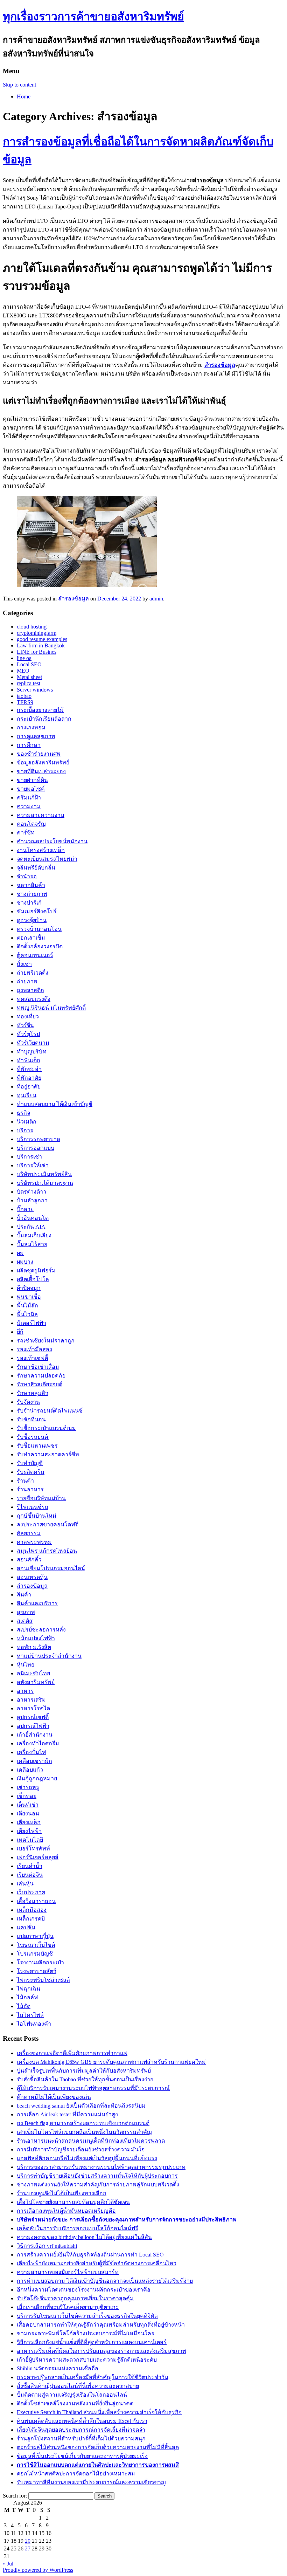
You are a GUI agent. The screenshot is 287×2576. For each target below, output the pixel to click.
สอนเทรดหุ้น (32, 1577)
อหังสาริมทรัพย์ (36, 1682)
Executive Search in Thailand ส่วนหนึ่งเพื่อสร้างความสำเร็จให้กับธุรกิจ (99, 2412)
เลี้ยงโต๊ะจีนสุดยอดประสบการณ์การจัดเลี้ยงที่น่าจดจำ (81, 2430)
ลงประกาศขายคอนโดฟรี (47, 1524)
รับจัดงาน (28, 1402)
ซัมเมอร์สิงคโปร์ (37, 911)
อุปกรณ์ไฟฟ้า (33, 1726)
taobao (24, 696)
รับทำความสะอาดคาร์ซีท (48, 1454)
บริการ (25, 1130)
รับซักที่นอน (31, 1419)
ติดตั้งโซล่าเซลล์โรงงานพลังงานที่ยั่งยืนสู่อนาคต (75, 2403)
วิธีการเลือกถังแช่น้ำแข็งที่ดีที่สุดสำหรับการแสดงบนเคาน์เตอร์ (92, 2342)
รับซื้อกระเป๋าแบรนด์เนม (46, 1428)
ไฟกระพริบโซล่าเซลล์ (43, 1980)
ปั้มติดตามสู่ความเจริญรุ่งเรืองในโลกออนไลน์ (72, 2395)
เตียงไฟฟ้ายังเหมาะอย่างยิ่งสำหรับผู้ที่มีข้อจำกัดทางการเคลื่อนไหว (97, 2263)
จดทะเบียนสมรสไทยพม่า (47, 859)
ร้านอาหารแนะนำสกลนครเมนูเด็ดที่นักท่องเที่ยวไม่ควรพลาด (91, 2141)
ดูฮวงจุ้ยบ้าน (32, 920)
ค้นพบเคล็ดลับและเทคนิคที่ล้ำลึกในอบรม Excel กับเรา (82, 2421)
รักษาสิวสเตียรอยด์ (40, 1384)
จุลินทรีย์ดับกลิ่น (36, 868)
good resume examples (42, 639)
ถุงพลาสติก (30, 990)
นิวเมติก (27, 1122)
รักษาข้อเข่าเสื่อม (38, 1367)
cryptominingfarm (37, 633)
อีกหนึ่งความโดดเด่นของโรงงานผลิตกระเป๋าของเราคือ (84, 2290)
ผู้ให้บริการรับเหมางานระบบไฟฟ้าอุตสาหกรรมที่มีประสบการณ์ (93, 2088)
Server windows (35, 690)
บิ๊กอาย (25, 1209)
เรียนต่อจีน (30, 1875)
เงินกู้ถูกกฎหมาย (37, 1778)
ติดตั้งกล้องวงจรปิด (40, 946)
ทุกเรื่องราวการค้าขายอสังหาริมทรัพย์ (93, 16)
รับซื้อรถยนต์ (33, 1437)
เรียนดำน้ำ (30, 1866)
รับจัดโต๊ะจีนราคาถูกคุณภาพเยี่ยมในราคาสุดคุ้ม (75, 2298)
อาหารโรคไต (33, 1708)
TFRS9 (25, 702)
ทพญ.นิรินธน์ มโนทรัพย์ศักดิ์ (51, 1008)
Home (24, 97)
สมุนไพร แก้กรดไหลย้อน (47, 1551)
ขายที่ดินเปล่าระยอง (41, 771)
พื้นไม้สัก (27, 1306)
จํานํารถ (27, 876)
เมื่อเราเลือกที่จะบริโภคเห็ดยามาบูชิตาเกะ (68, 2307)
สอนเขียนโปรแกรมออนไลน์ (51, 1568)
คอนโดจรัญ (31, 824)
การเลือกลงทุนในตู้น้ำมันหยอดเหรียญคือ (66, 2211)
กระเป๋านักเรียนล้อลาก (44, 719)
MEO (23, 671)
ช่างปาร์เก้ (29, 903)
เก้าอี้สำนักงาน (35, 1735)
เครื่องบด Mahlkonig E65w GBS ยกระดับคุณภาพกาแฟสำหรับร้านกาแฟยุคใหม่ (111, 2062)
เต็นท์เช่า (28, 1805)
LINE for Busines (37, 652)
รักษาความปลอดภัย (41, 1376)
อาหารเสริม (31, 1700)
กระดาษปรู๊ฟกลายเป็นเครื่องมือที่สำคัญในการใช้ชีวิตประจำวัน (93, 2377)
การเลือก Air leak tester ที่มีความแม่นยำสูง (67, 2114)
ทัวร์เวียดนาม (33, 1043)
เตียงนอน (28, 1813)
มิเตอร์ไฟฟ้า (31, 1323)
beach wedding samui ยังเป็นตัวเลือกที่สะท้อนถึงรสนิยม (81, 2106)
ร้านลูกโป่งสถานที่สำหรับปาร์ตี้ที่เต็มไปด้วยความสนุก (81, 2438)
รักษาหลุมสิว (33, 1393)
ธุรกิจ (23, 1113)
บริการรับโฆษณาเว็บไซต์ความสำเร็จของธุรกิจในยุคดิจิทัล (87, 2316)
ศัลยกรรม (29, 1533)
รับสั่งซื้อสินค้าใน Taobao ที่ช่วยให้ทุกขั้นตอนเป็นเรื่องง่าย (85, 2079)
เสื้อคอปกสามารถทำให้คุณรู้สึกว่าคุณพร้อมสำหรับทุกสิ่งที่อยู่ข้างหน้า (101, 2325)
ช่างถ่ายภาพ (32, 894)
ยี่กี (20, 1332)
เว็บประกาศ (31, 1892)
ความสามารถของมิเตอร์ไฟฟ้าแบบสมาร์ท (68, 2272)
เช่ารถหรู (28, 1787)
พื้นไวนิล (27, 1314)
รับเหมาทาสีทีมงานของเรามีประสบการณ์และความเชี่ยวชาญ (91, 2482)
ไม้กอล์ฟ (27, 1997)
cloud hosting (32, 627)
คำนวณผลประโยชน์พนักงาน (52, 841)
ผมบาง (25, 1262)
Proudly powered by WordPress (38, 2570)
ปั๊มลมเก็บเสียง (34, 1235)
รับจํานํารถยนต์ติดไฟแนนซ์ (50, 1411)
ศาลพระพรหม (34, 1542)
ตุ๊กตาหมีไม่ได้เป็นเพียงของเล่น (54, 2097)
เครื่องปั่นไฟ (31, 1752)
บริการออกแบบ (36, 1148)
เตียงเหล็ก (29, 1822)
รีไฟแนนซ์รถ (33, 1507)
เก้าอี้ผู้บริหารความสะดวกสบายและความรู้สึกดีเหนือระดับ (87, 2360)
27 (28, 2548)
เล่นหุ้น (25, 1884)
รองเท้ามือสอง (34, 1349)
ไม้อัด (24, 2006)
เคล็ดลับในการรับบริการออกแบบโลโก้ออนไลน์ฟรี (78, 2228)
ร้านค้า (25, 1481)
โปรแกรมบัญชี (35, 1954)
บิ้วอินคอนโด (33, 1218)
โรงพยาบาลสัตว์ (37, 1971)
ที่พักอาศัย (29, 1078)
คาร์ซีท (26, 833)
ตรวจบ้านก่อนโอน (39, 929)
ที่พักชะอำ (29, 1069)
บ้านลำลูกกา (32, 1200)
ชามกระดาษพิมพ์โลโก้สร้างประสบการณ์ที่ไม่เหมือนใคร (86, 2333)
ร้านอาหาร (30, 1489)
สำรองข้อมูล (220, 365)
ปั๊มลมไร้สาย (32, 1244)
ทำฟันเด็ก (29, 1060)
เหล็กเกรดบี (31, 1919)
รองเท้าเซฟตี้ (32, 1358)
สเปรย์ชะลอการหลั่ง (41, 1630)
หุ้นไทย (26, 1665)
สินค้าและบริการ (37, 1603)
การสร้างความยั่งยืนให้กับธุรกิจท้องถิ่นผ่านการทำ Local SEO (90, 2255)
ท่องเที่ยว (28, 1016)
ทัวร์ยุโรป (28, 1034)
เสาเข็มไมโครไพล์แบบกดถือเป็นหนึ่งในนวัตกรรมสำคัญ (84, 2132)
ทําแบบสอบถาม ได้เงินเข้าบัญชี (55, 1104)
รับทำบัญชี (30, 1463)
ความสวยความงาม (41, 815)
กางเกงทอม (31, 727)
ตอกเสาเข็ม (31, 938)
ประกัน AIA (31, 1227)
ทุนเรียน (27, 1095)
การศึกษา (29, 745)
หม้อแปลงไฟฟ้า (36, 1638)
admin (156, 599)
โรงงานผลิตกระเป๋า (40, 1962)
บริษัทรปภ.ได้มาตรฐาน (45, 1183)
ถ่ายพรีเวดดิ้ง (33, 973)
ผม (20, 1253)
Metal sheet (29, 677)
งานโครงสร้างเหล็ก (41, 850)
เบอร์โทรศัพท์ (33, 1849)
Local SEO (29, 664)
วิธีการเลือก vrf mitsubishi (47, 2246)
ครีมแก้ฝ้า (29, 798)
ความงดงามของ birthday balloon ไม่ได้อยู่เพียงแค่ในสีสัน (84, 2237)
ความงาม (29, 806)
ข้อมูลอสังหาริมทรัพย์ (43, 763)
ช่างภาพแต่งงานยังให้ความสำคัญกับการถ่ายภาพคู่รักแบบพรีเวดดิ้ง (98, 2185)
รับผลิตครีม (31, 1472)
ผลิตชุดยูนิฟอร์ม (36, 1270)
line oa (24, 658)
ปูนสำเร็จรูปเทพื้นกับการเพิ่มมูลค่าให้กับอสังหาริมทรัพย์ (84, 2071)
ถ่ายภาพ (27, 981)
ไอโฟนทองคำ (34, 2024)
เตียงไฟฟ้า (29, 1831)
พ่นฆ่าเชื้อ (29, 1297)
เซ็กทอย (27, 1796)
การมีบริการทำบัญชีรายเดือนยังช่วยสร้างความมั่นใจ (81, 2149)
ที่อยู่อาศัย (29, 1087)
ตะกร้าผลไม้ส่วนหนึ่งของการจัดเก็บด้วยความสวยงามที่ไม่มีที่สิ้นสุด (98, 2447)
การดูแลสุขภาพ (36, 736)
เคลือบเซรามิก (34, 1761)
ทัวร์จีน (25, 1025)
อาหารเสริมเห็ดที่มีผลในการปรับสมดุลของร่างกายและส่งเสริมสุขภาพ (101, 2351)
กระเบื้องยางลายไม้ (40, 710)
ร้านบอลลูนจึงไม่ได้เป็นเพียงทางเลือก (62, 2193)
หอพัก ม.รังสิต (34, 1647)
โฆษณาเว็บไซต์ (36, 1945)
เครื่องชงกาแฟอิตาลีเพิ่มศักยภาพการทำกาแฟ (72, 2053)
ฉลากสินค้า (31, 885)
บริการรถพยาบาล (38, 1139)
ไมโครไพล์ (30, 2015)
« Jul (8, 2564)
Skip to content (19, 85)
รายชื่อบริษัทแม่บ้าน (41, 1498)
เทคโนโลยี (30, 1840)
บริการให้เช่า (33, 1165)
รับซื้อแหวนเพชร (37, 1446)
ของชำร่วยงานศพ (39, 754)
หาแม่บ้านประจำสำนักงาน (49, 1656)
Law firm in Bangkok (41, 645)
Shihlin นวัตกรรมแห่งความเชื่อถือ (58, 2368)
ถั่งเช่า (24, 964)
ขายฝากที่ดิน (32, 780)
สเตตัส (25, 1621)
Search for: (15, 2496)
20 (28, 2541)
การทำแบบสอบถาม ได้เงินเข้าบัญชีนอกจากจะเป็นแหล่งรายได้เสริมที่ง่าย (105, 2281)
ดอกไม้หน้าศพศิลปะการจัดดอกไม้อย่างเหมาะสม (76, 2474)
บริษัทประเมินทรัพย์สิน (44, 1174)
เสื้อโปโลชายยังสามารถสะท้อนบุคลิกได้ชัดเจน (73, 2202)
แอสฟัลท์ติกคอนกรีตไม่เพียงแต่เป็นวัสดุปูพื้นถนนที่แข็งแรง (87, 2158)
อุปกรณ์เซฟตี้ (33, 1717)
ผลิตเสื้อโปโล (33, 1279)
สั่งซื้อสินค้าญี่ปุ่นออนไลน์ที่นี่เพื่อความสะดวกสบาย (78, 2386)
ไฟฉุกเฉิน (29, 1989)
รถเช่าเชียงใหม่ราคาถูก (46, 1341)
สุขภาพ (26, 1612)
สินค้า (24, 1595)
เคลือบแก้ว (30, 1770)
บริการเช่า (29, 1157)
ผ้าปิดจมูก (29, 1288)
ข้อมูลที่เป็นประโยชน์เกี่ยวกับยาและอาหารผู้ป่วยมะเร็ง (82, 2456)
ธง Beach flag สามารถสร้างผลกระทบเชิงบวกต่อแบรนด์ (83, 2123)
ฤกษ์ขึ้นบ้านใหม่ (37, 1516)
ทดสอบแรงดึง (34, 999)
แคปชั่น (26, 1927)
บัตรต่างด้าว (31, 1192)
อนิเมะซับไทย (33, 1673)
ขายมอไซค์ (31, 789)
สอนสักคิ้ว (29, 1560)
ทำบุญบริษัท (32, 1052)
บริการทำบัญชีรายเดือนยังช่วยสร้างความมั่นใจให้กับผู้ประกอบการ (97, 2176)
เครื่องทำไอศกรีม (38, 1743)
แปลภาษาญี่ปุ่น (35, 1936)
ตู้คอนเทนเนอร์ (35, 955)
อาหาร (25, 1691)
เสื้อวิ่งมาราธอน (36, 1901)
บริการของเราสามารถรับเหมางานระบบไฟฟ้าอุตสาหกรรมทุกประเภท (101, 2167)
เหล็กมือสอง (32, 1910)
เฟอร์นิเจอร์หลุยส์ (38, 1857)
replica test (29, 683)
